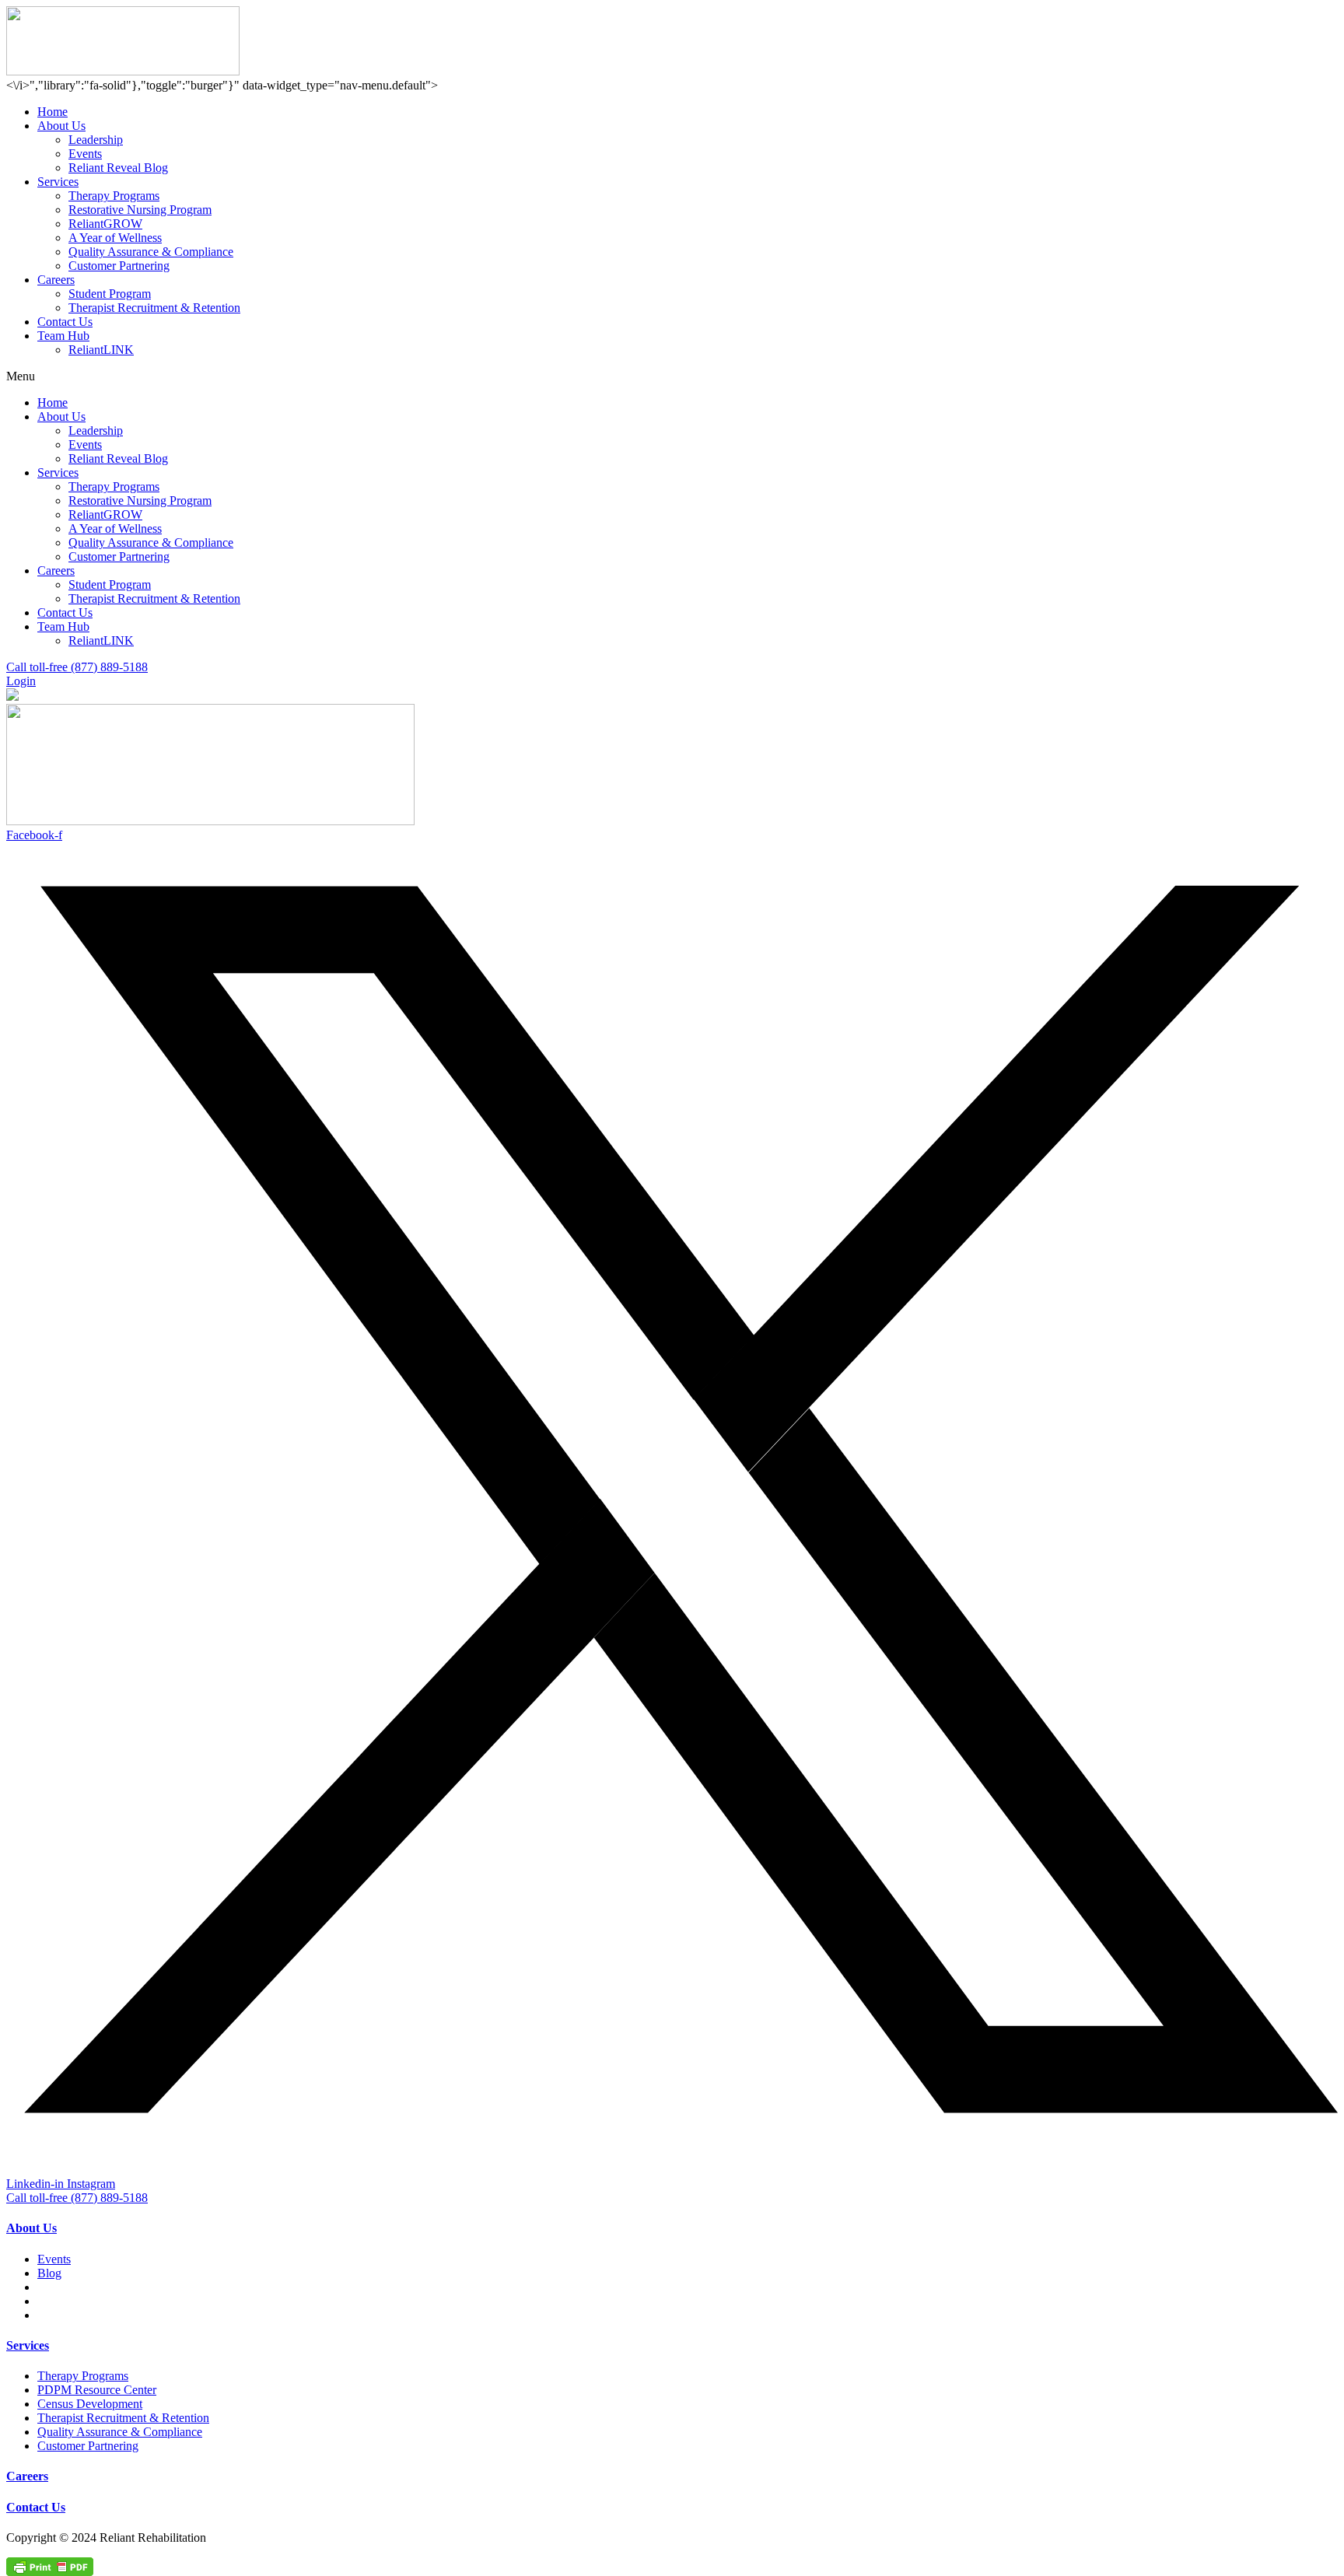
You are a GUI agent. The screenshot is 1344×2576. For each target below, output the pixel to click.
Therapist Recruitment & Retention (154, 308)
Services (58, 182)
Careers (56, 280)
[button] (672, 376)
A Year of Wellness (115, 238)
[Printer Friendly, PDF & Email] (50, 2565)
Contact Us (65, 322)
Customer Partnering (119, 266)
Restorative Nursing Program (140, 210)
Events (85, 154)
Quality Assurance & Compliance (151, 252)
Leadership (96, 140)
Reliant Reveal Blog (118, 168)
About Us (61, 126)
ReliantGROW (105, 224)
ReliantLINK (101, 350)
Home (52, 112)
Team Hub (63, 336)
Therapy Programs (114, 196)
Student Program (110, 294)
